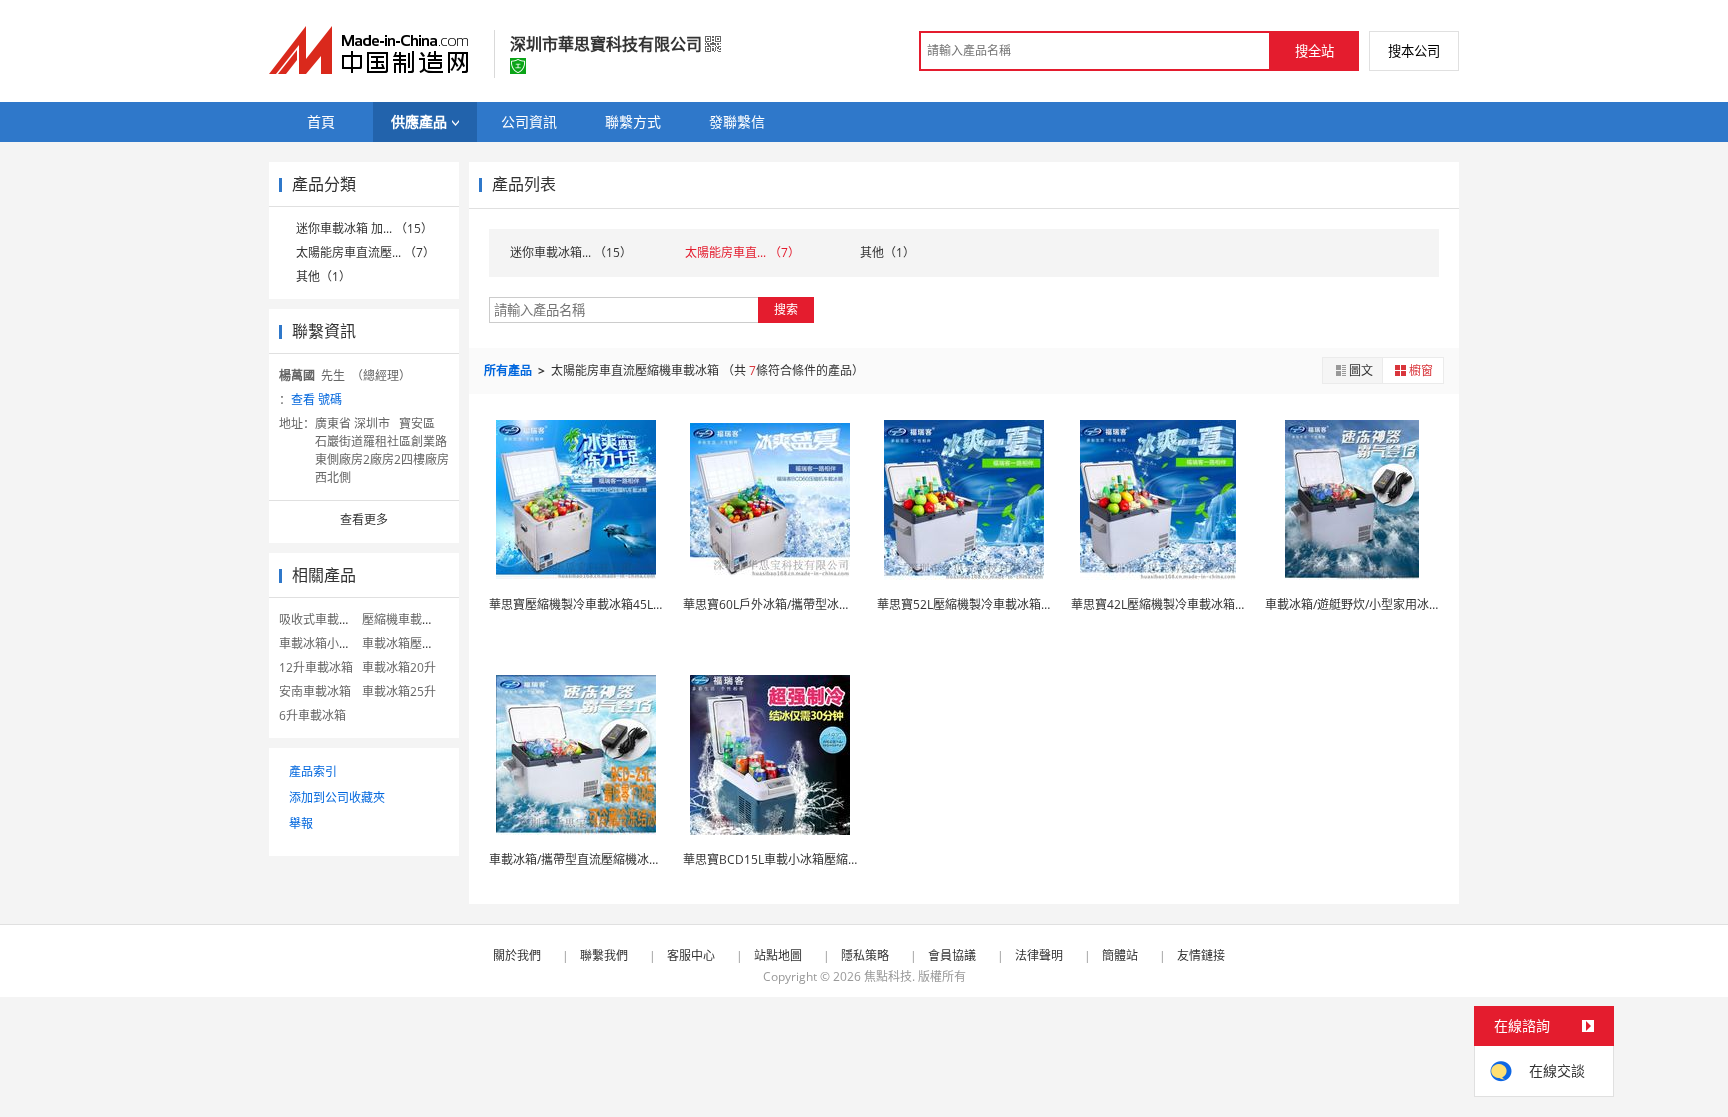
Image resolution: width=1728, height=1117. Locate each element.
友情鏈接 (1201, 955)
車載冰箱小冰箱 (321, 643)
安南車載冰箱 (315, 691)
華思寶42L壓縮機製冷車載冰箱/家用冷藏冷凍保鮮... (1207, 604)
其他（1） (323, 276)
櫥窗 (1421, 370)
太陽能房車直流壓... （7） (365, 252)
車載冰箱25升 (399, 691)
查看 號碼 (316, 399)
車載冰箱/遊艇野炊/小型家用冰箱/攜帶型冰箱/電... (1397, 604)
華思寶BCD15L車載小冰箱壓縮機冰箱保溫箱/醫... (814, 859)
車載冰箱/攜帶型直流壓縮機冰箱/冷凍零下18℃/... (620, 859)
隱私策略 (865, 955)
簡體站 (1120, 955)
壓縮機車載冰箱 (404, 619)
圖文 (1361, 370)
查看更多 (364, 519)
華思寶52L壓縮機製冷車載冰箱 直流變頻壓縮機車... (1013, 604)
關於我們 (517, 955)
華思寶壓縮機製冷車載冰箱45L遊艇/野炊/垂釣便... (621, 604)
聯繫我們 (604, 955)
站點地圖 (778, 955)
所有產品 (509, 370)
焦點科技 (888, 976)
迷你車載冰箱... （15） (571, 252)
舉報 (301, 823)
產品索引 (313, 771)
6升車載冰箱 (312, 715)
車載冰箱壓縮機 (404, 643)
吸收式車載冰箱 (321, 619)
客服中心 (691, 955)
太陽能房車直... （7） (742, 252)
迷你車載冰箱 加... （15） (364, 228)
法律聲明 (1039, 955)
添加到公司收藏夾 (337, 797)
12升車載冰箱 (316, 667)
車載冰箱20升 (399, 667)
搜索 (786, 309)
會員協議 (952, 955)
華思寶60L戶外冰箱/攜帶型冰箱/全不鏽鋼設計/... (811, 604)
